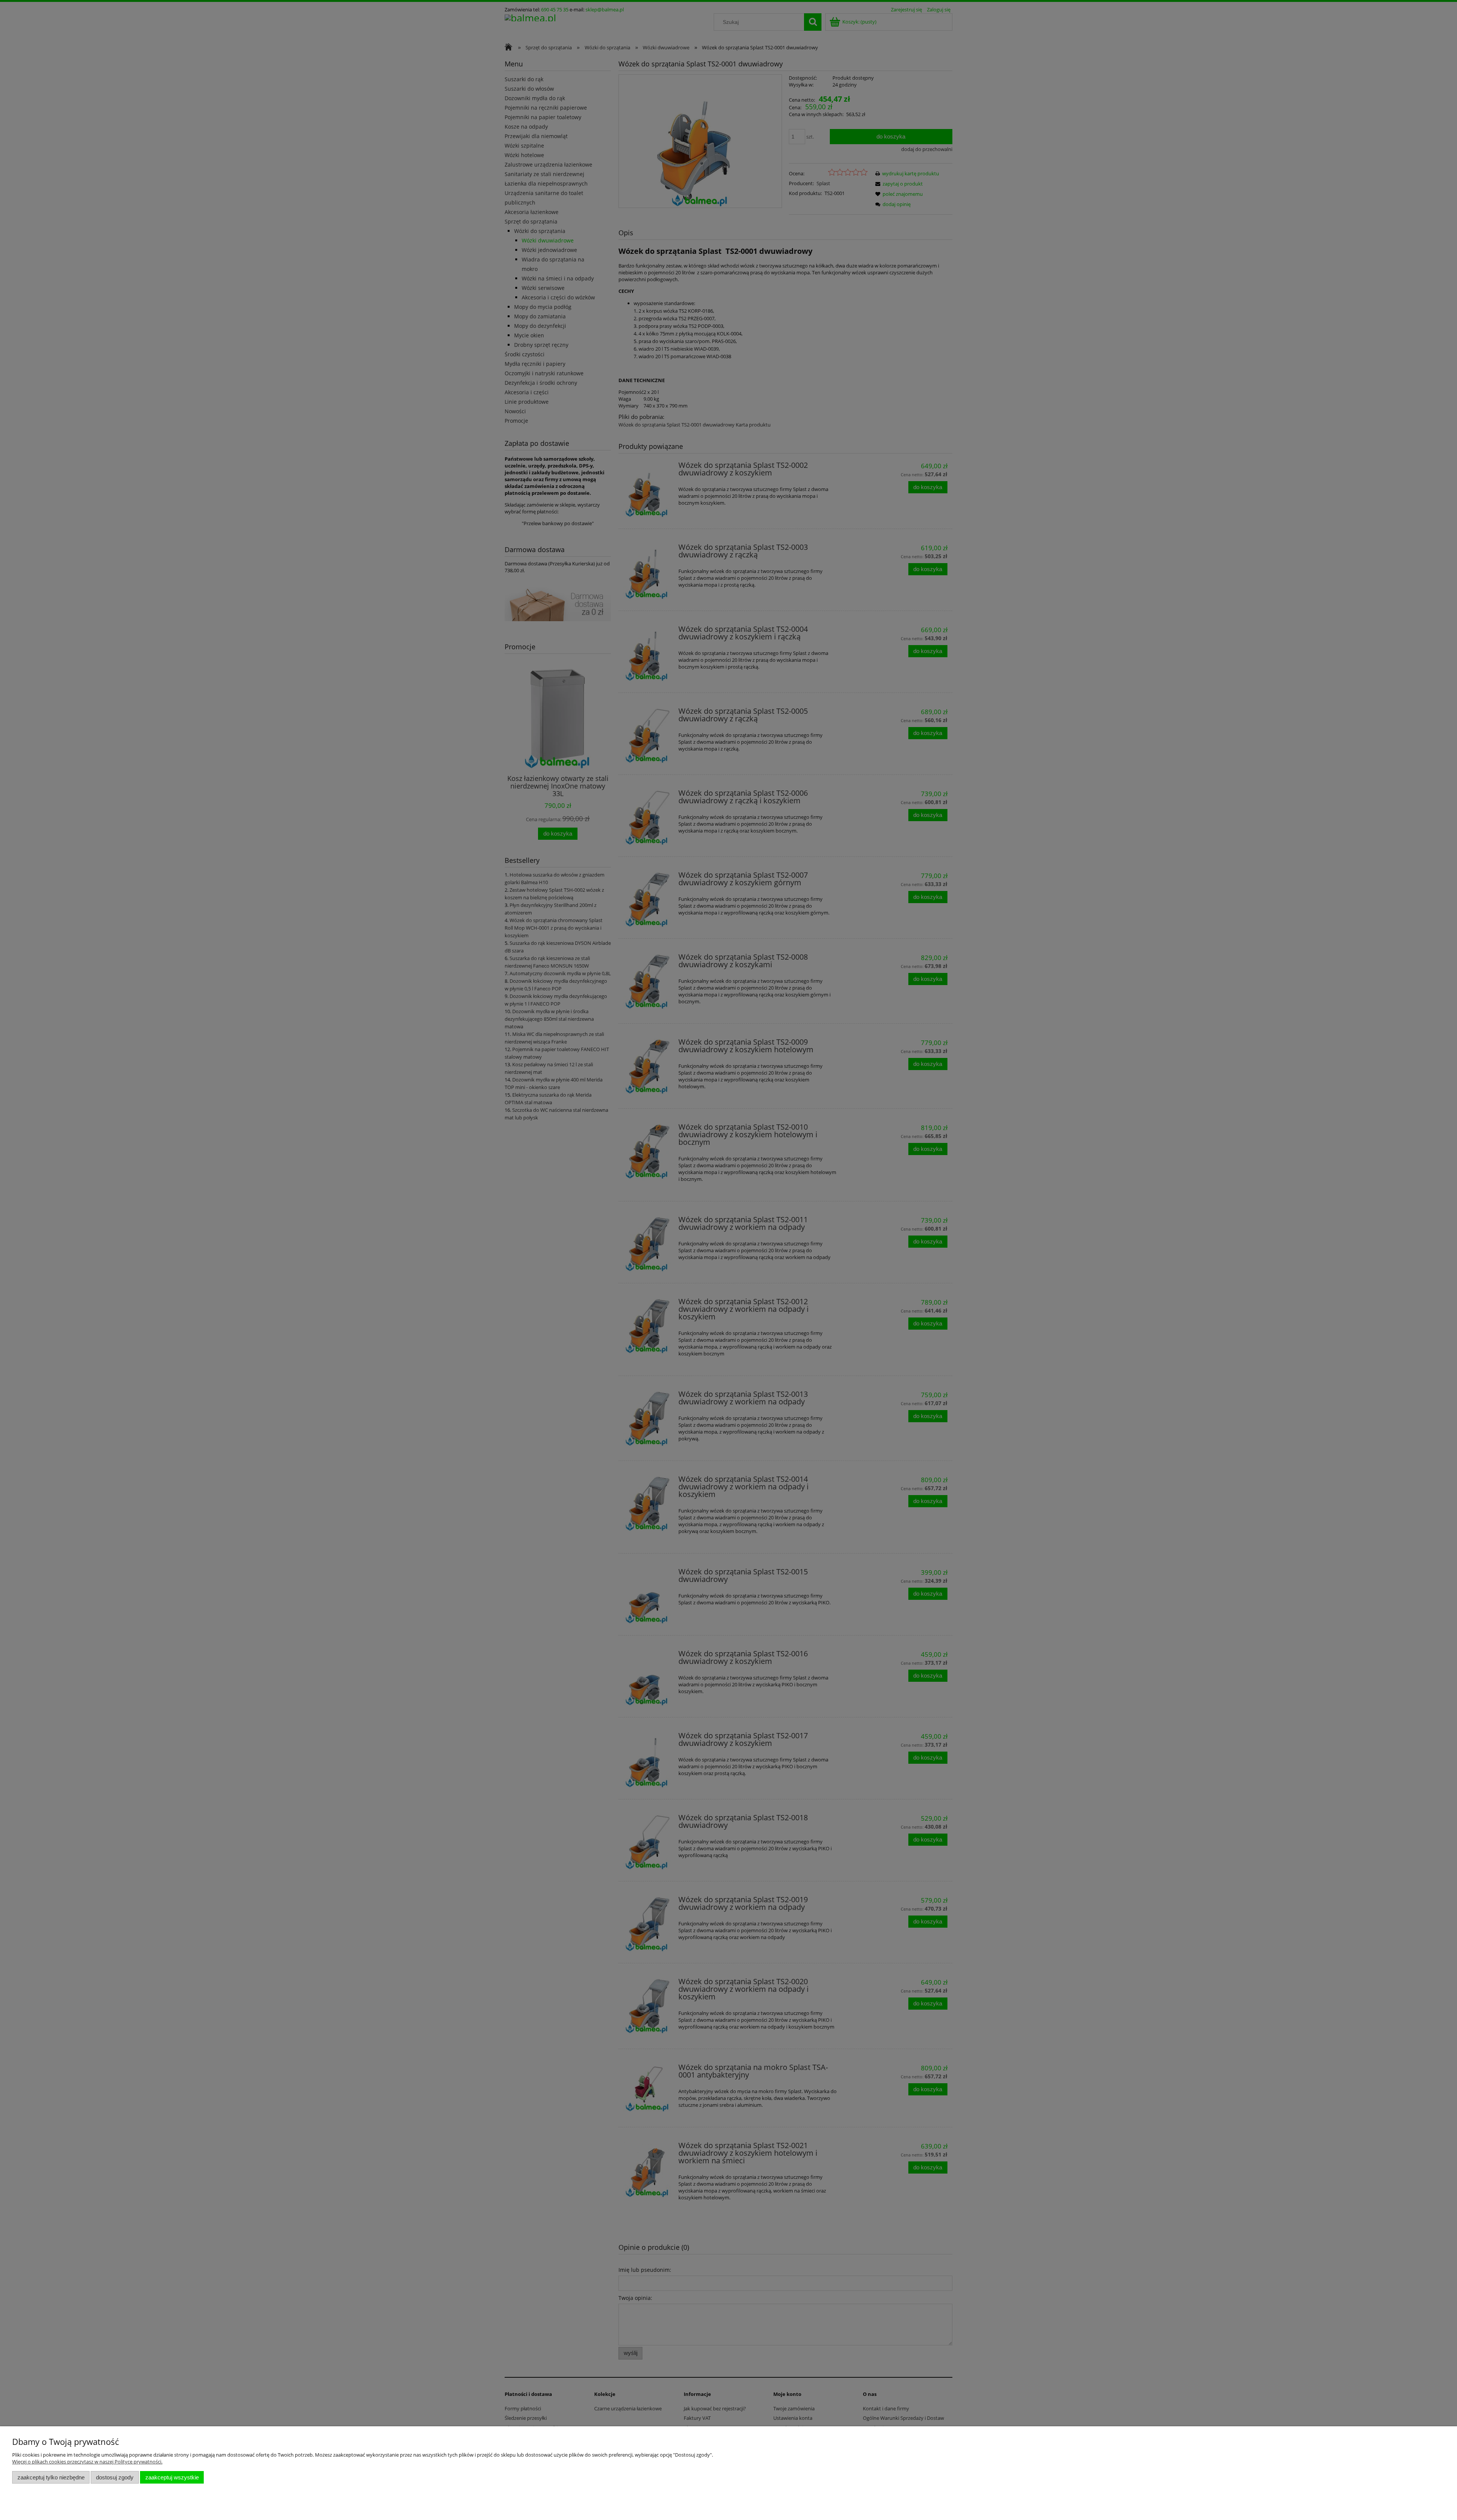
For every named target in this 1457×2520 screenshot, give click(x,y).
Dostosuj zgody (115, 2477)
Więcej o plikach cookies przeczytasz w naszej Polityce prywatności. (87, 2462)
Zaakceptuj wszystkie (172, 2477)
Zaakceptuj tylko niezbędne (51, 2477)
